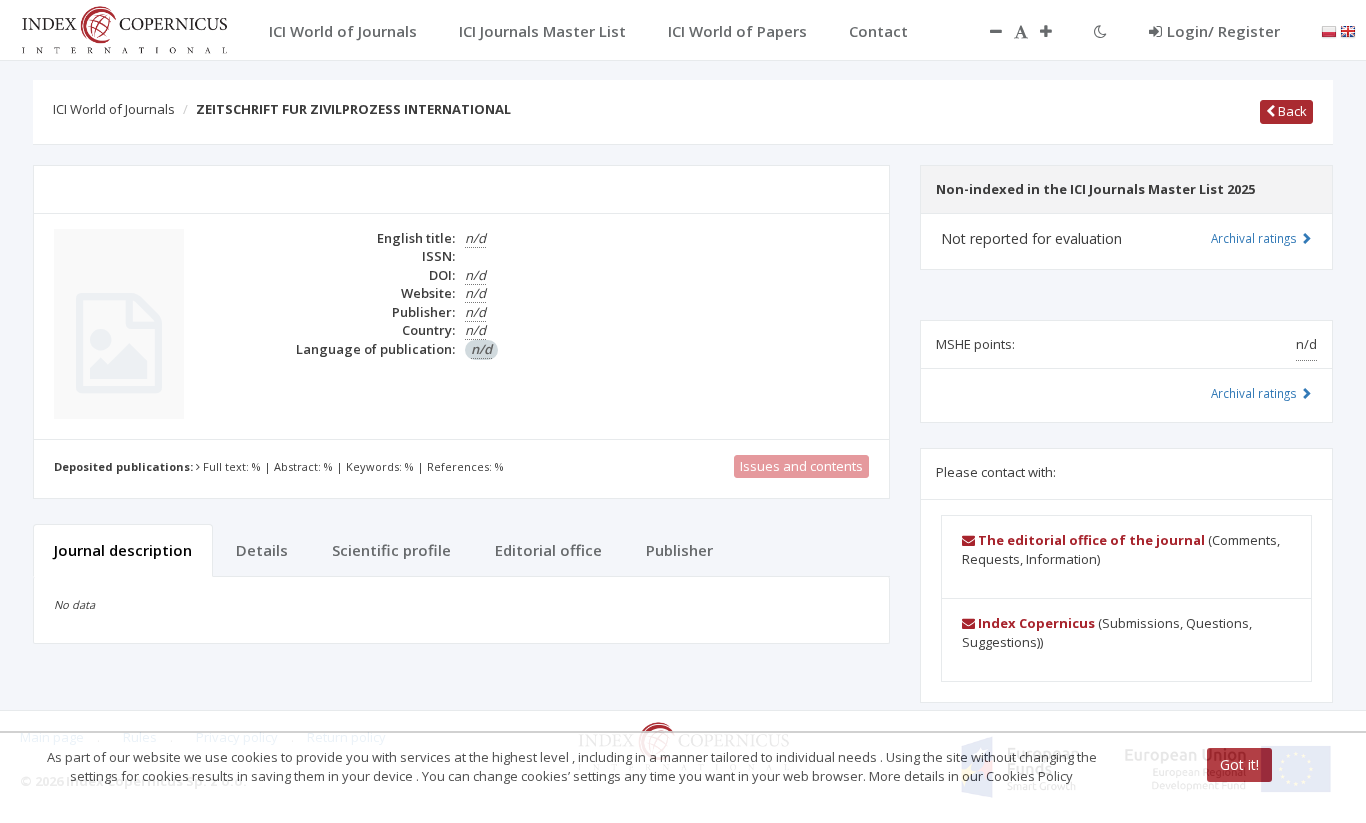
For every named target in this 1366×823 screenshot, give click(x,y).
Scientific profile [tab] (391, 550)
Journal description (123, 550)
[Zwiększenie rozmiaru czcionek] (1056, 31)
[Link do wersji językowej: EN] (1348, 30)
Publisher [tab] (679, 550)
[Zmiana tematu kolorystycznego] (1100, 31)
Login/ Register (1223, 31)
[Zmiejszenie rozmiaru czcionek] (986, 31)
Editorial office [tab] (548, 550)
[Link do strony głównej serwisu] (124, 28)
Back (1291, 111)
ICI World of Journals (114, 109)
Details (262, 550)
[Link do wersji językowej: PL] (1329, 30)
